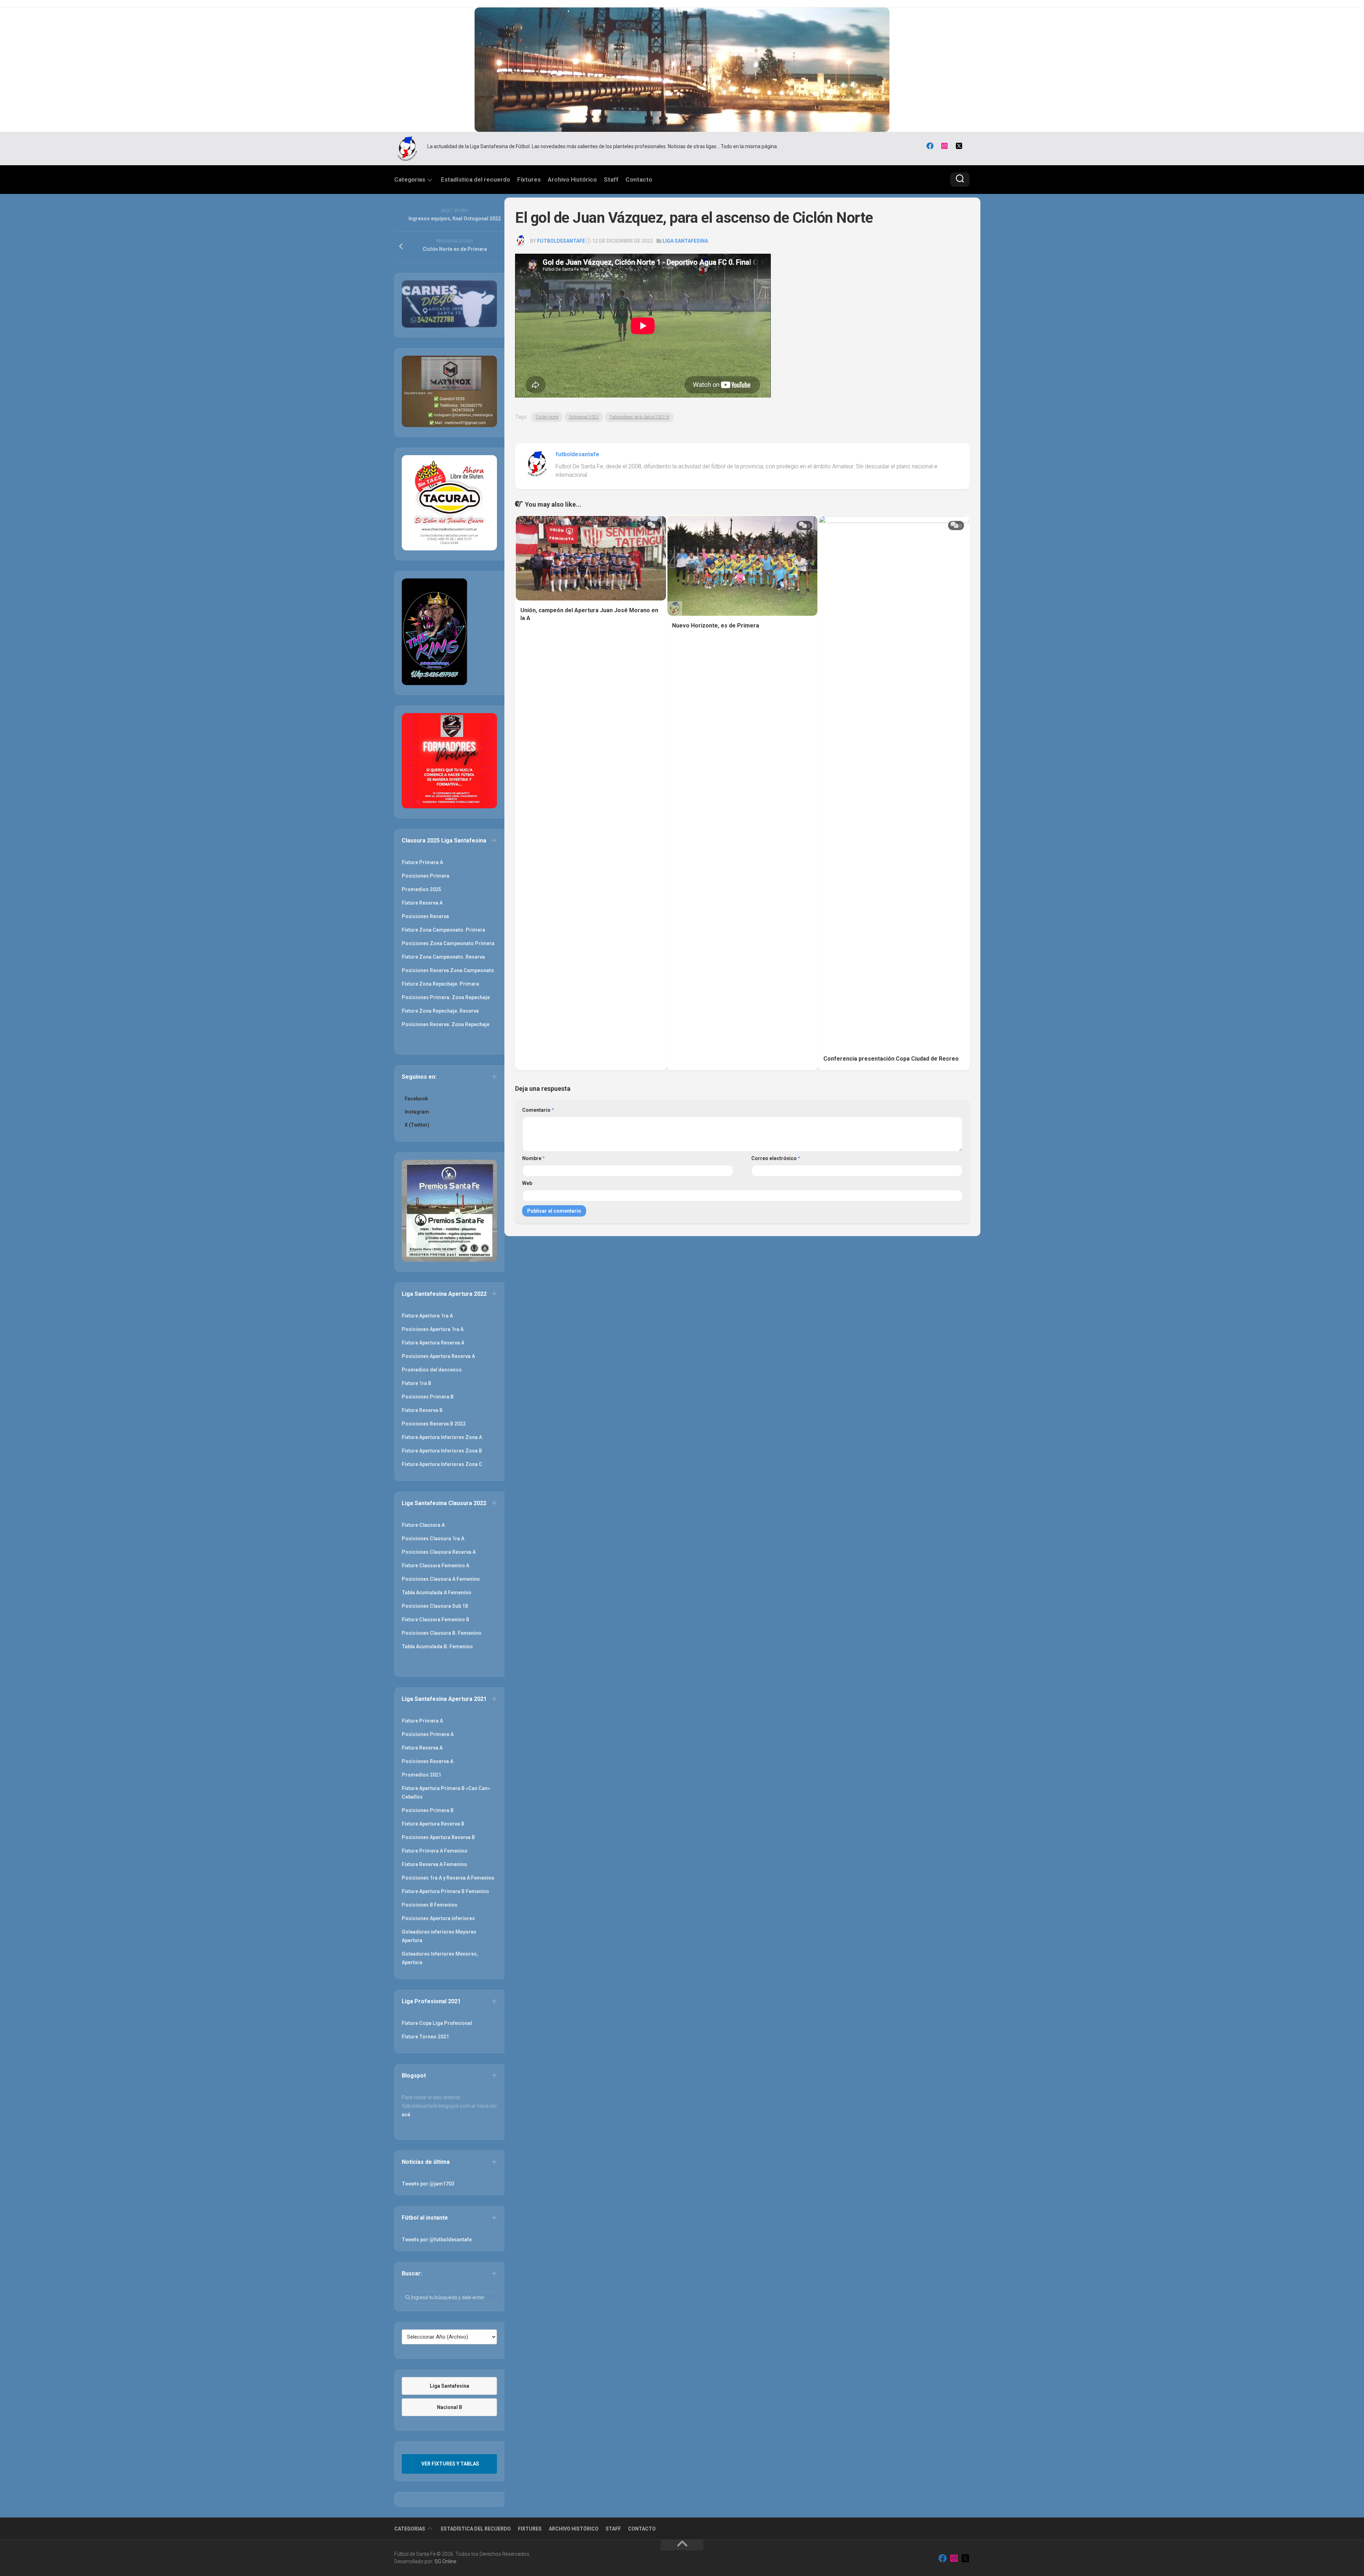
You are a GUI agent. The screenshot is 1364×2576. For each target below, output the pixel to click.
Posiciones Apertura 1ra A (433, 1329)
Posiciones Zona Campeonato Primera (448, 943)
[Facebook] (930, 146)
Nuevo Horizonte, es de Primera (716, 626)
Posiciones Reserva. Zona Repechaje (446, 1024)
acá (406, 2114)
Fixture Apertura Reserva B (433, 1824)
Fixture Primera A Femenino (435, 1851)
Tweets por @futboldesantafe (437, 2240)
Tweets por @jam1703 (428, 2184)
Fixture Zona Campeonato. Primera (443, 930)
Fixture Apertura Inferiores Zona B (442, 1451)
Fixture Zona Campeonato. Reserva (443, 957)
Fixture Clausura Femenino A (435, 1565)
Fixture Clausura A (423, 1525)
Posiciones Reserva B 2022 (434, 1424)
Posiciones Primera (426, 876)
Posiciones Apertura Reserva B (438, 1837)
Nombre (534, 1158)
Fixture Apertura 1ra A (427, 1316)
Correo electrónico (776, 1158)
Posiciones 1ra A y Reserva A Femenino (448, 1878)
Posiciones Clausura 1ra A (433, 1538)
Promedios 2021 (421, 1775)
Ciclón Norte (547, 417)
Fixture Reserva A (422, 903)
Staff (611, 179)
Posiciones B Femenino (430, 1905)
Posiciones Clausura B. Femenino (442, 1633)
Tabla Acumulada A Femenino (437, 1593)
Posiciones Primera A (428, 1734)
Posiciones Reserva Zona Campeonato (448, 970)
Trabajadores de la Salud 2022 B (639, 417)
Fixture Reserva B (422, 1410)
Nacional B (450, 2407)
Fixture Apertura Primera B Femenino (445, 1891)
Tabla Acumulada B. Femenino (437, 1647)
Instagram (417, 1112)
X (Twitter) (417, 1125)
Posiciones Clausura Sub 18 (435, 1606)
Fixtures (529, 179)
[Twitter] (959, 146)
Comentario (538, 1110)
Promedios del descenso (432, 1370)
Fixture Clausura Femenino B (435, 1620)
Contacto (639, 179)
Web (527, 1183)
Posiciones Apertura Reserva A (438, 1356)
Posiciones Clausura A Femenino (441, 1579)
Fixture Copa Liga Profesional (437, 2023)
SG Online (445, 2561)
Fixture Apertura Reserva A (433, 1343)
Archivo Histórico (572, 179)
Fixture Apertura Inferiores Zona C (442, 1464)
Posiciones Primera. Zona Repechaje (446, 997)
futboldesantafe (561, 241)
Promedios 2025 (421, 889)
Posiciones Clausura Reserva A (439, 1552)
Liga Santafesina (685, 241)
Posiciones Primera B (428, 1397)
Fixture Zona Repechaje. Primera (440, 984)
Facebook (416, 1099)
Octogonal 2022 (584, 417)
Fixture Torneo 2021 (425, 2037)
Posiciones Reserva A (427, 1761)
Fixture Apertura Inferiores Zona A (442, 1437)
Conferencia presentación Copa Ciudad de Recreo (891, 1059)
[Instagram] (944, 146)
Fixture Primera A (422, 862)
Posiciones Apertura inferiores (438, 1918)
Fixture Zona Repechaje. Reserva (440, 1011)
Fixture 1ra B (416, 1383)
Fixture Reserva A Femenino (434, 1864)
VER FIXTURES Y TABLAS (450, 2464)
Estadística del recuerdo (475, 179)
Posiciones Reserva (425, 916)
